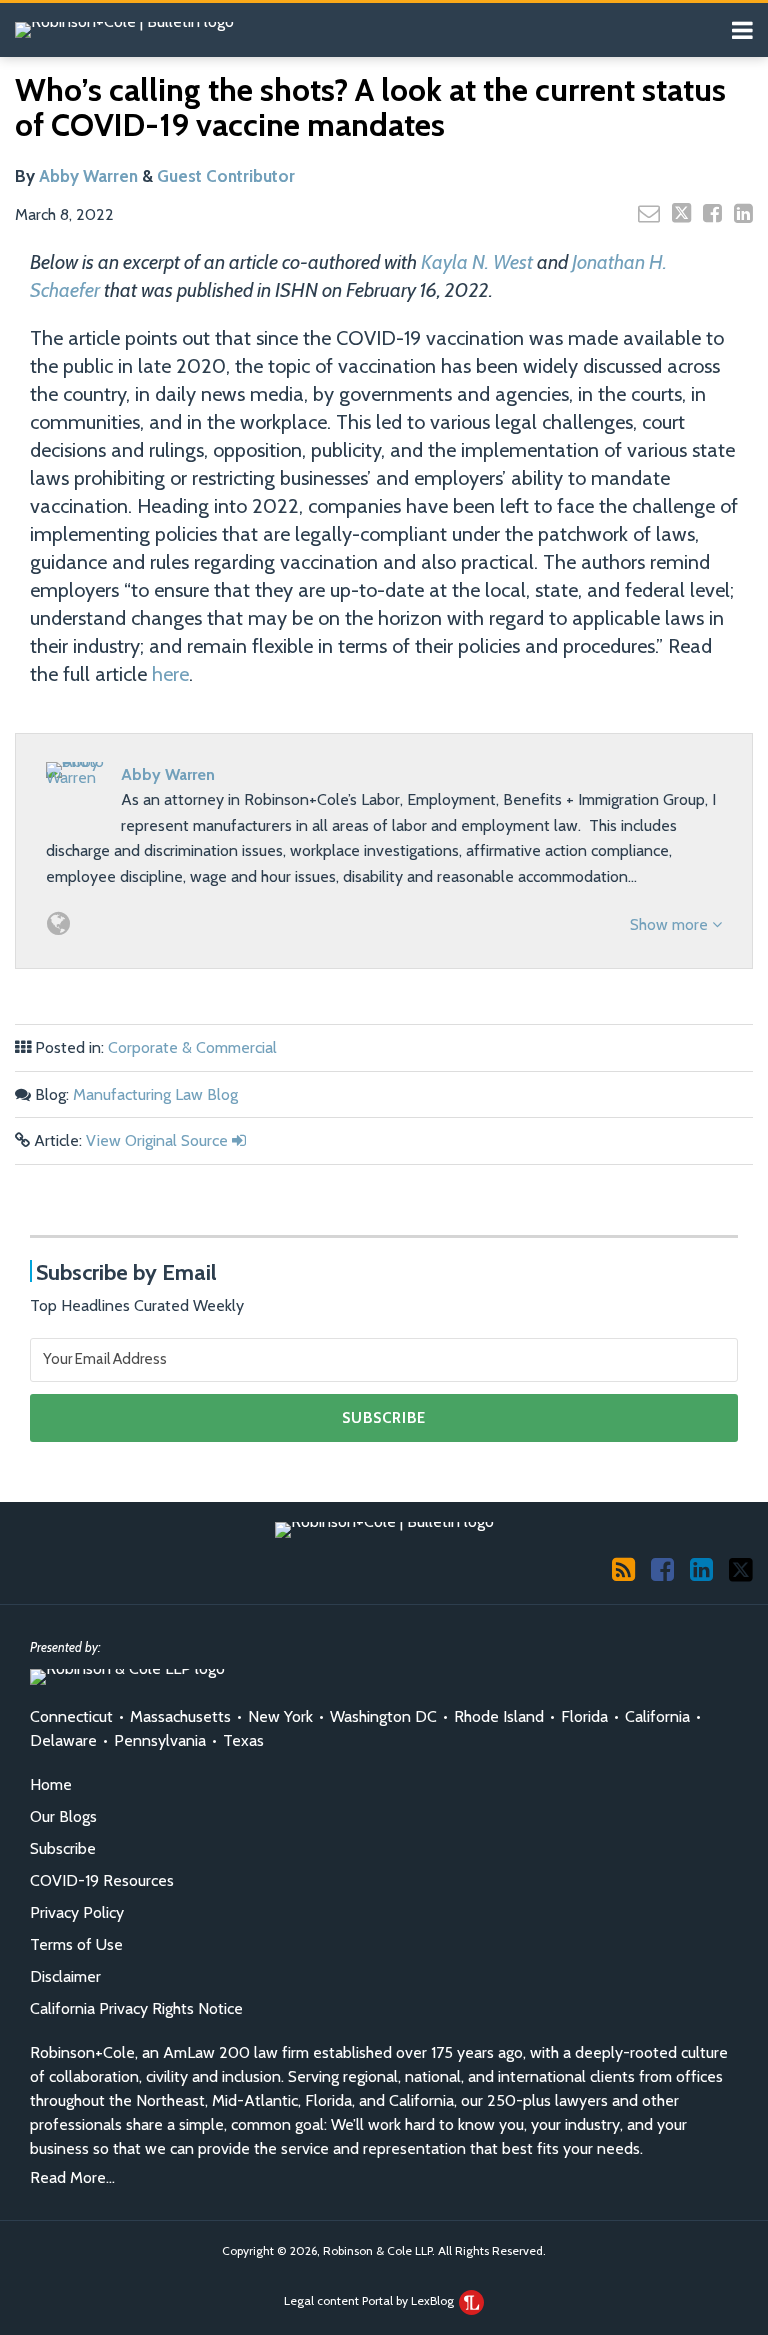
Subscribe (63, 1848)
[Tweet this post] (681, 213)
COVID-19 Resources (102, 1880)
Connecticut (71, 1716)
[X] (741, 1568)
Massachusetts (180, 1716)
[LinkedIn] (701, 1569)
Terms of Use (76, 1944)
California (657, 1716)
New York (280, 1716)
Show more (671, 924)
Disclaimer (65, 1976)
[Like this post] (712, 213)
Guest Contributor (226, 176)
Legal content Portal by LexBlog (370, 2300)
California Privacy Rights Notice (136, 2008)
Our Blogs (63, 1816)
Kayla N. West (477, 262)
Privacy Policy (77, 1912)
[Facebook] (662, 1569)
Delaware (63, 1740)
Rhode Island (499, 1716)
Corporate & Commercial (192, 1047)
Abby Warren (88, 176)
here (170, 674)
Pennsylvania (160, 1740)
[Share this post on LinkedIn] (743, 213)
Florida (584, 1716)
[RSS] (623, 1569)
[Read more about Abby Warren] (58, 923)
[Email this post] (649, 213)
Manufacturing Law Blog (155, 1094)
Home (51, 1784)
